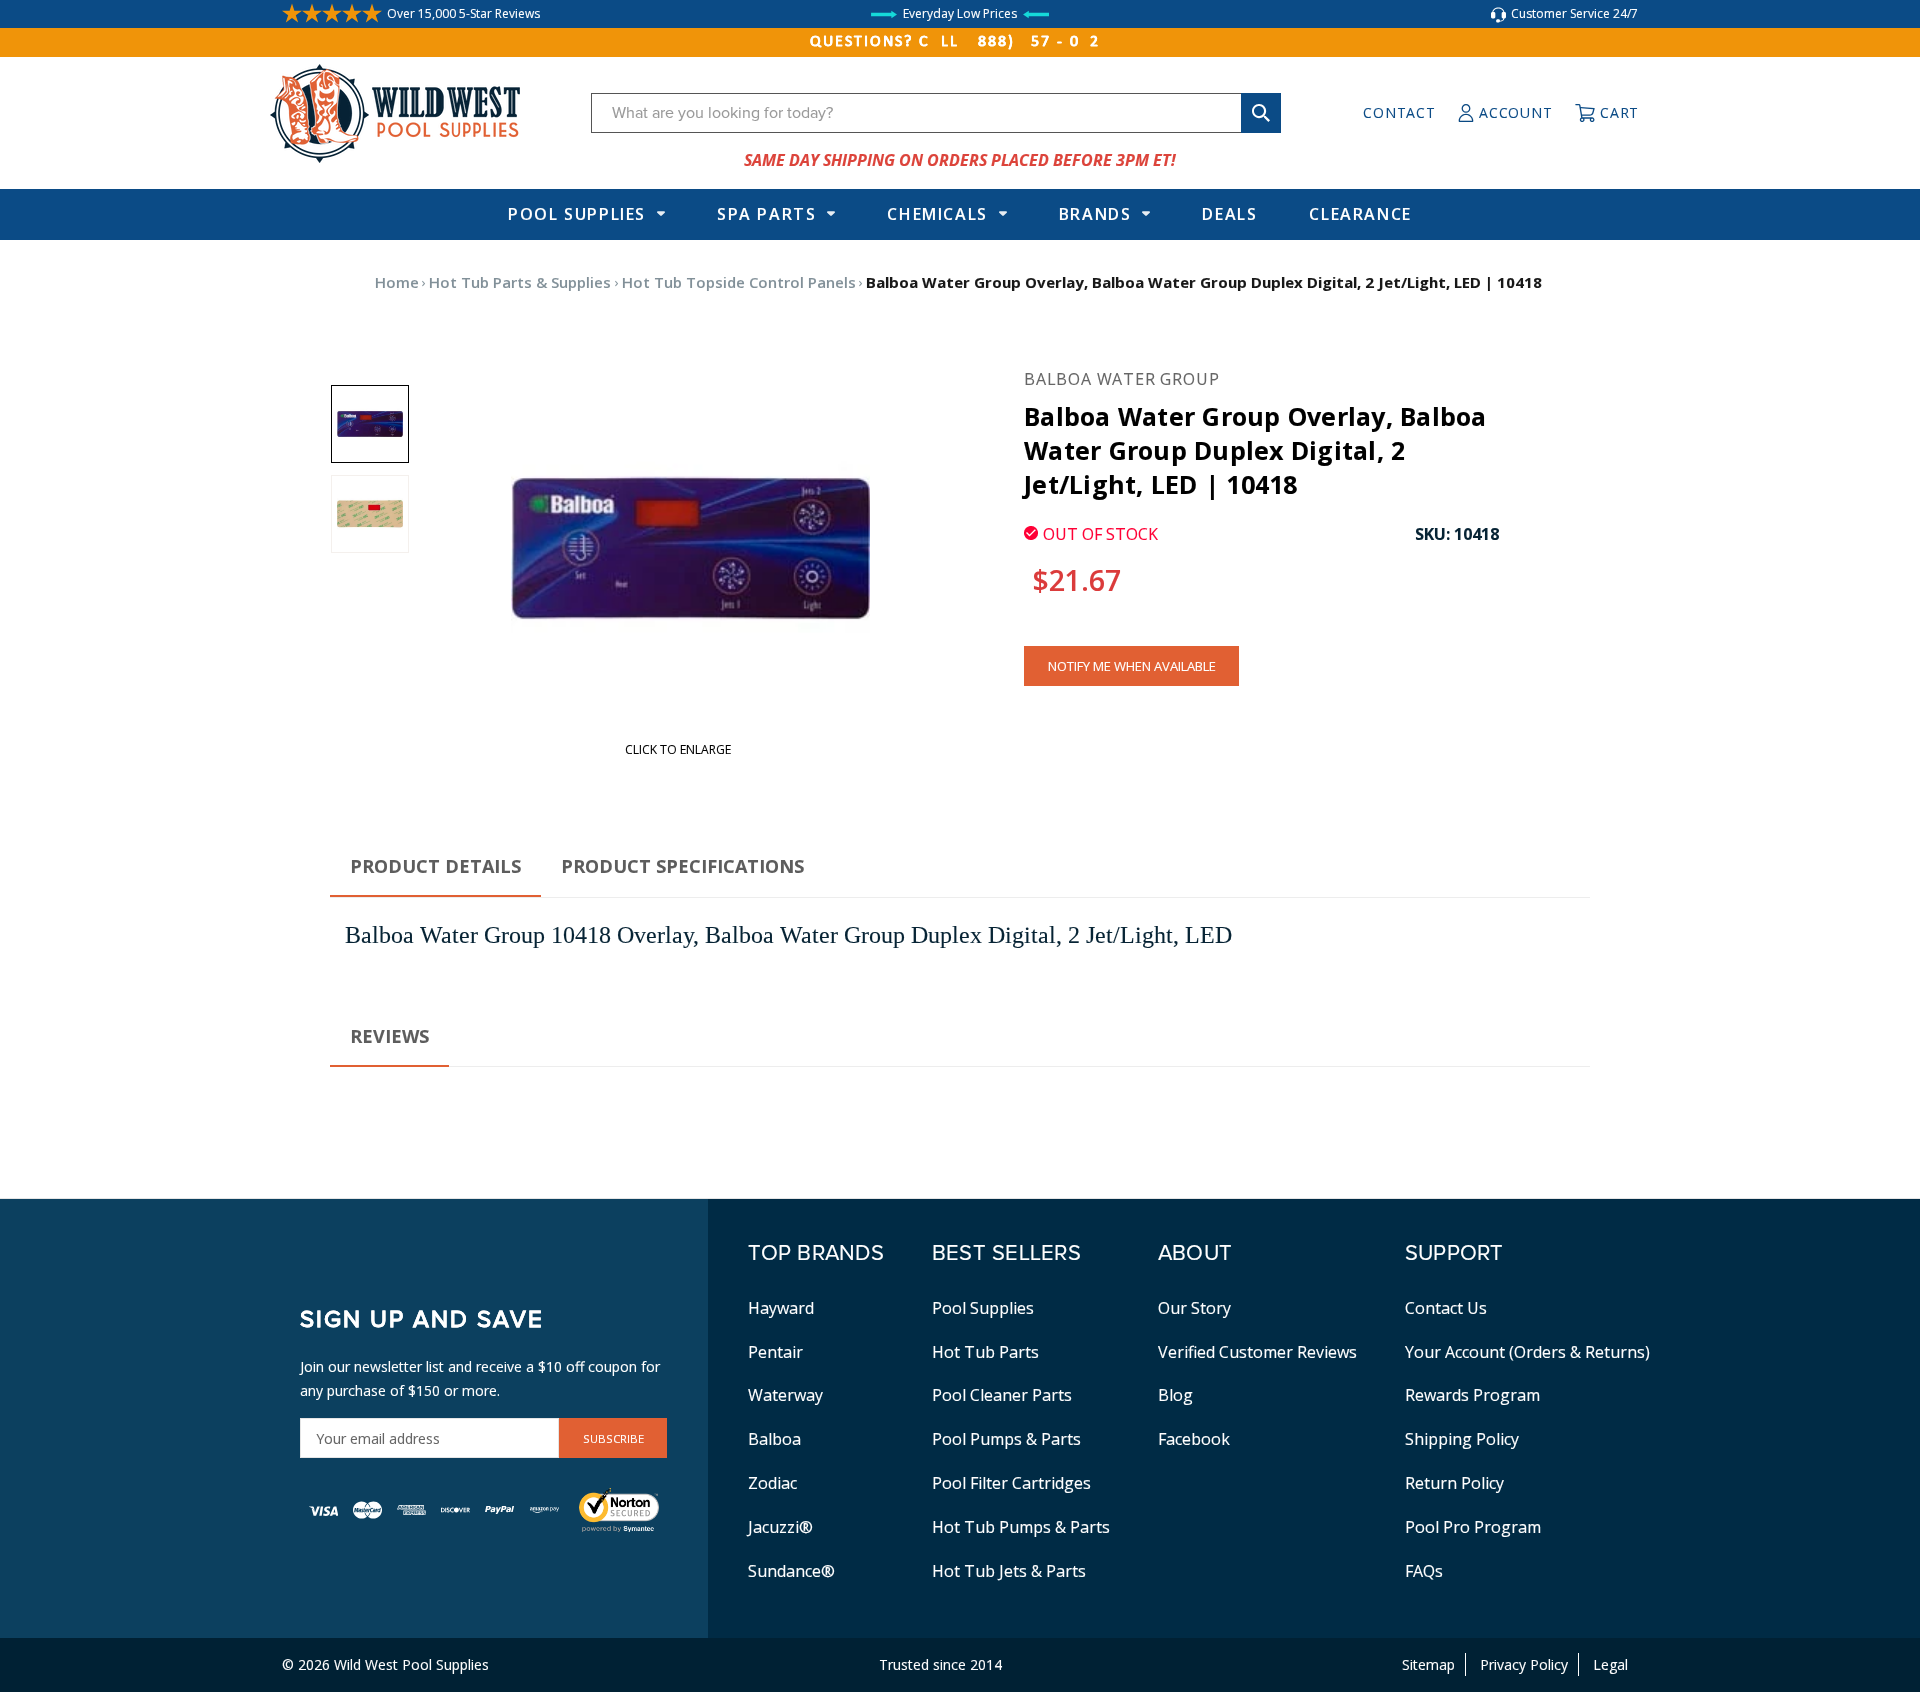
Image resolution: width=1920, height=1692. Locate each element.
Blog (1175, 1395)
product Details (435, 866)
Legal (1610, 1664)
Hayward (781, 1308)
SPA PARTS (766, 214)
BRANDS (1095, 214)
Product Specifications (682, 866)
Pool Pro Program (1473, 1527)
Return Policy (1454, 1483)
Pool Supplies (577, 214)
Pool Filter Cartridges (1011, 1483)
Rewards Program (1472, 1395)
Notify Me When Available (1132, 666)
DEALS (1229, 214)
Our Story (1194, 1308)
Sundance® (791, 1571)
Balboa (774, 1439)
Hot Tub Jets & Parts (1009, 1571)
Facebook (1194, 1439)
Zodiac (772, 1483)
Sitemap (1428, 1664)
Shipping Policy (1462, 1439)
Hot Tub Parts (985, 1352)
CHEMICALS (937, 214)
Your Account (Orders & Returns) (1527, 1352)
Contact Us (1446, 1308)
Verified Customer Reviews (1257, 1352)
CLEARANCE (1360, 214)
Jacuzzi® (780, 1527)
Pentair (775, 1352)
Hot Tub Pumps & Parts (1021, 1527)
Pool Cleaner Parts (1002, 1395)
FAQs (1424, 1571)
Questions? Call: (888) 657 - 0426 (960, 42)
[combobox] (936, 113)
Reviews (389, 1036)
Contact (1399, 112)
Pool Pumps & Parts (1006, 1439)
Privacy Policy (1524, 1664)
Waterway (785, 1395)
